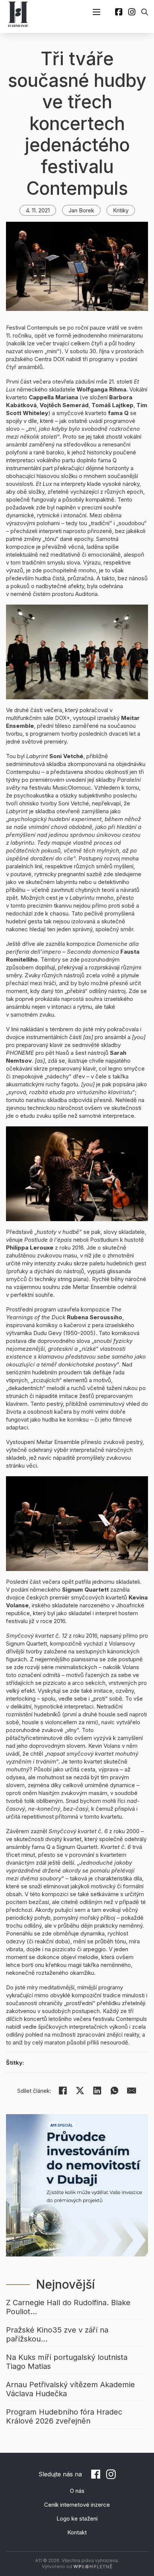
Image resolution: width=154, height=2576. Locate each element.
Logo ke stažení (77, 2519)
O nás (77, 2491)
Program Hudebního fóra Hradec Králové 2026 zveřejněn (64, 2416)
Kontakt (77, 2532)
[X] (80, 2091)
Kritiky (121, 210)
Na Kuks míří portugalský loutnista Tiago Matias (67, 2362)
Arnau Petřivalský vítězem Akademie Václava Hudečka (70, 2389)
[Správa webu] (93, 2566)
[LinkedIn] (97, 2091)
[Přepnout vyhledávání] (145, 12)
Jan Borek (81, 210)
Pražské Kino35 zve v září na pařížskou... (57, 2334)
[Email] (132, 2091)
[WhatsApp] (114, 2091)
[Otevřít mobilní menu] (96, 12)
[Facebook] (63, 2091)
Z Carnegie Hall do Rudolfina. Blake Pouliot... (68, 2307)
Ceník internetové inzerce (77, 2505)
